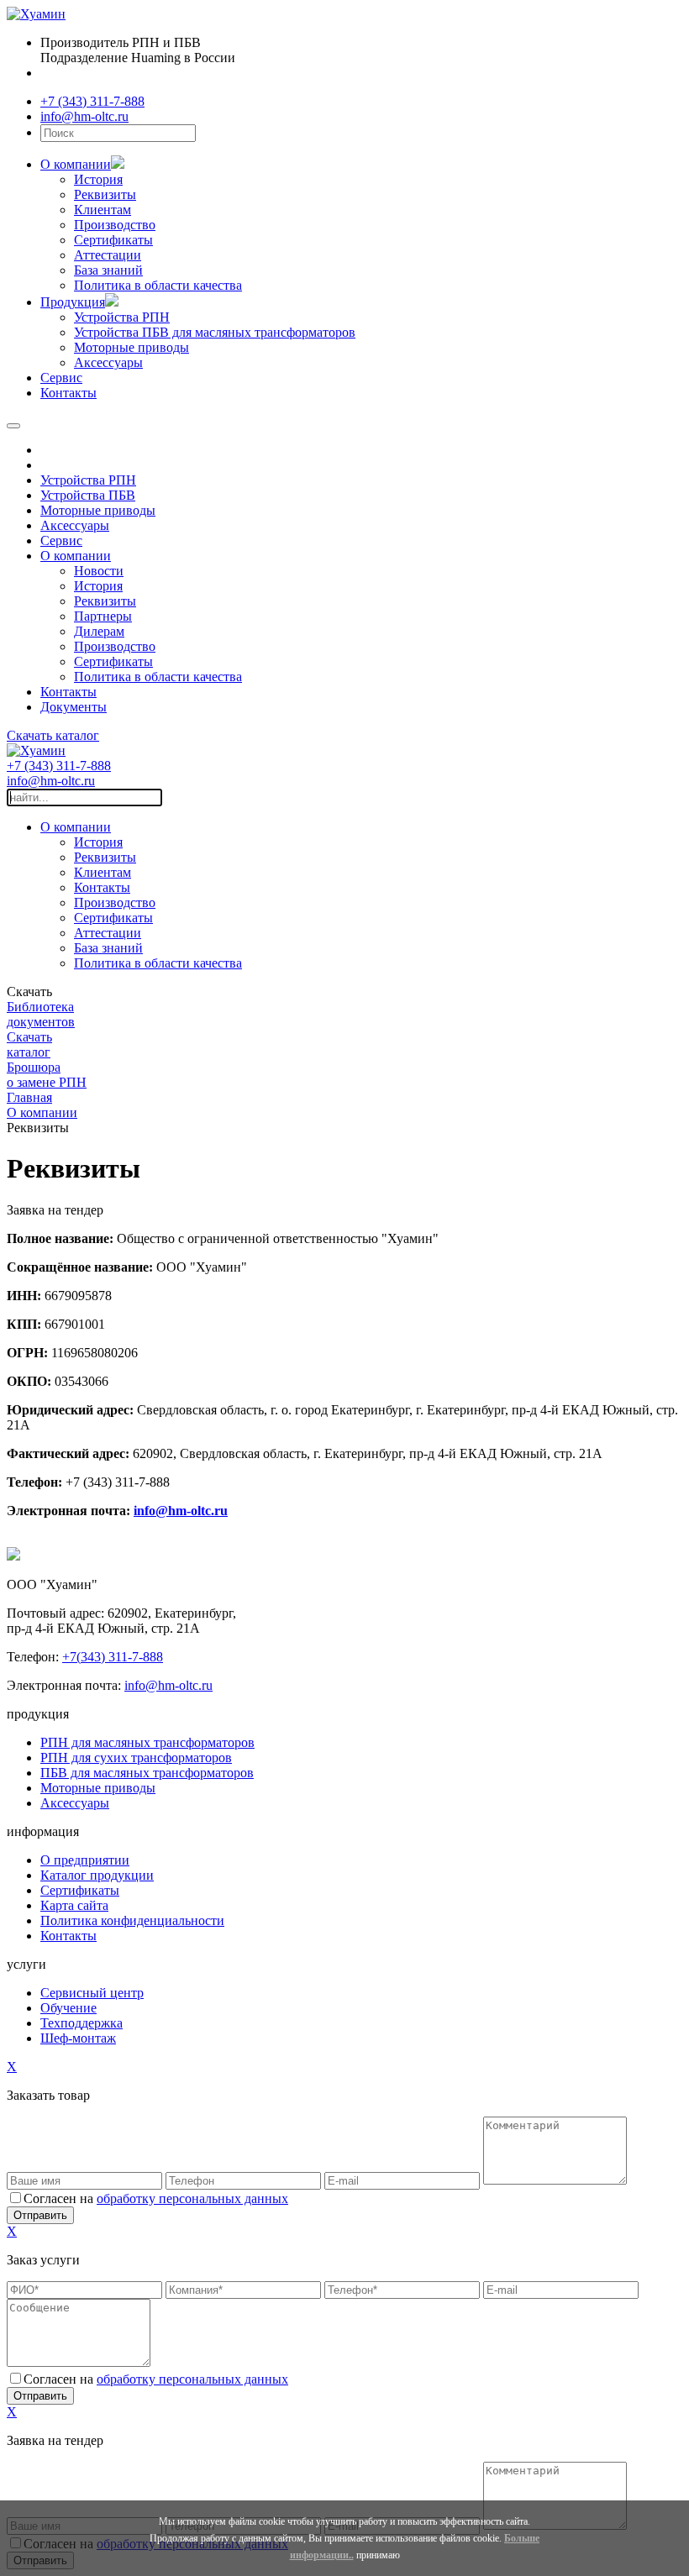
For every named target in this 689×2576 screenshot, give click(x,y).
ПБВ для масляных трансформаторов (147, 1773)
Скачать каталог (162, 73)
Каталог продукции (97, 1875)
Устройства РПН (122, 317)
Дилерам (99, 631)
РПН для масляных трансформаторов (147, 1742)
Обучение (68, 2008)
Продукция (73, 302)
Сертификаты (113, 240)
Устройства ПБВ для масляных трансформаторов (215, 332)
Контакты (68, 393)
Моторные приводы (131, 347)
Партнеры (103, 616)
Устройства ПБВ (88, 495)
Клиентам (103, 210)
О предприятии (85, 1860)
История (98, 179)
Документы (74, 707)
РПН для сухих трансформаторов (136, 1758)
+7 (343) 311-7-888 (92, 101)
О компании (76, 164)
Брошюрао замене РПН (47, 1075)
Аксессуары (108, 362)
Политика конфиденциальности (132, 1920)
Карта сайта (74, 1905)
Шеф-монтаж (78, 2038)
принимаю (378, 2555)
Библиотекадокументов (41, 1014)
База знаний (108, 270)
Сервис (61, 378)
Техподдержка (82, 2023)
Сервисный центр (92, 1993)
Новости (99, 571)
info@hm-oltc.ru (84, 116)
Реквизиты (105, 194)
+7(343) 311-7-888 (113, 1657)
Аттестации (108, 255)
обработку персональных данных (192, 2198)
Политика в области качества (158, 285)
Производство (115, 225)
